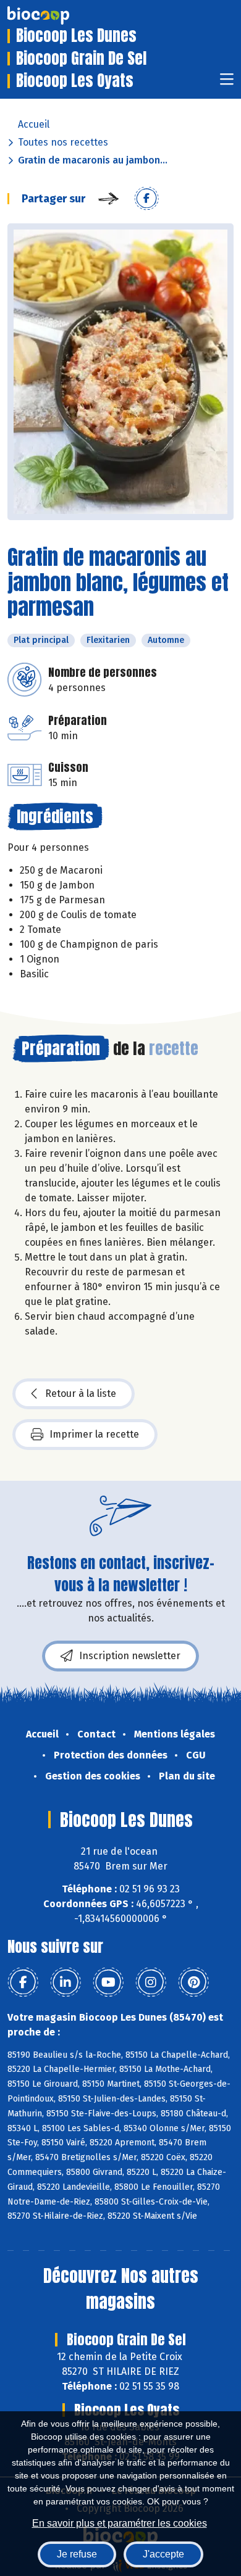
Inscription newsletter (130, 1656)
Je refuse (77, 2554)
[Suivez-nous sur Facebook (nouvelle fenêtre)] (23, 1982)
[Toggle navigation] (227, 83)
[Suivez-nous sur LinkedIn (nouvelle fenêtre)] (66, 1982)
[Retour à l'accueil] (57, 15)
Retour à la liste (81, 1394)
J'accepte (163, 2554)
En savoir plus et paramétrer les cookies (120, 2523)
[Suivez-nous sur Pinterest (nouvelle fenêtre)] (193, 1982)
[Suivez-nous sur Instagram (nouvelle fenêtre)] (151, 1982)
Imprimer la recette (94, 1434)
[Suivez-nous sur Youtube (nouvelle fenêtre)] (108, 1982)
